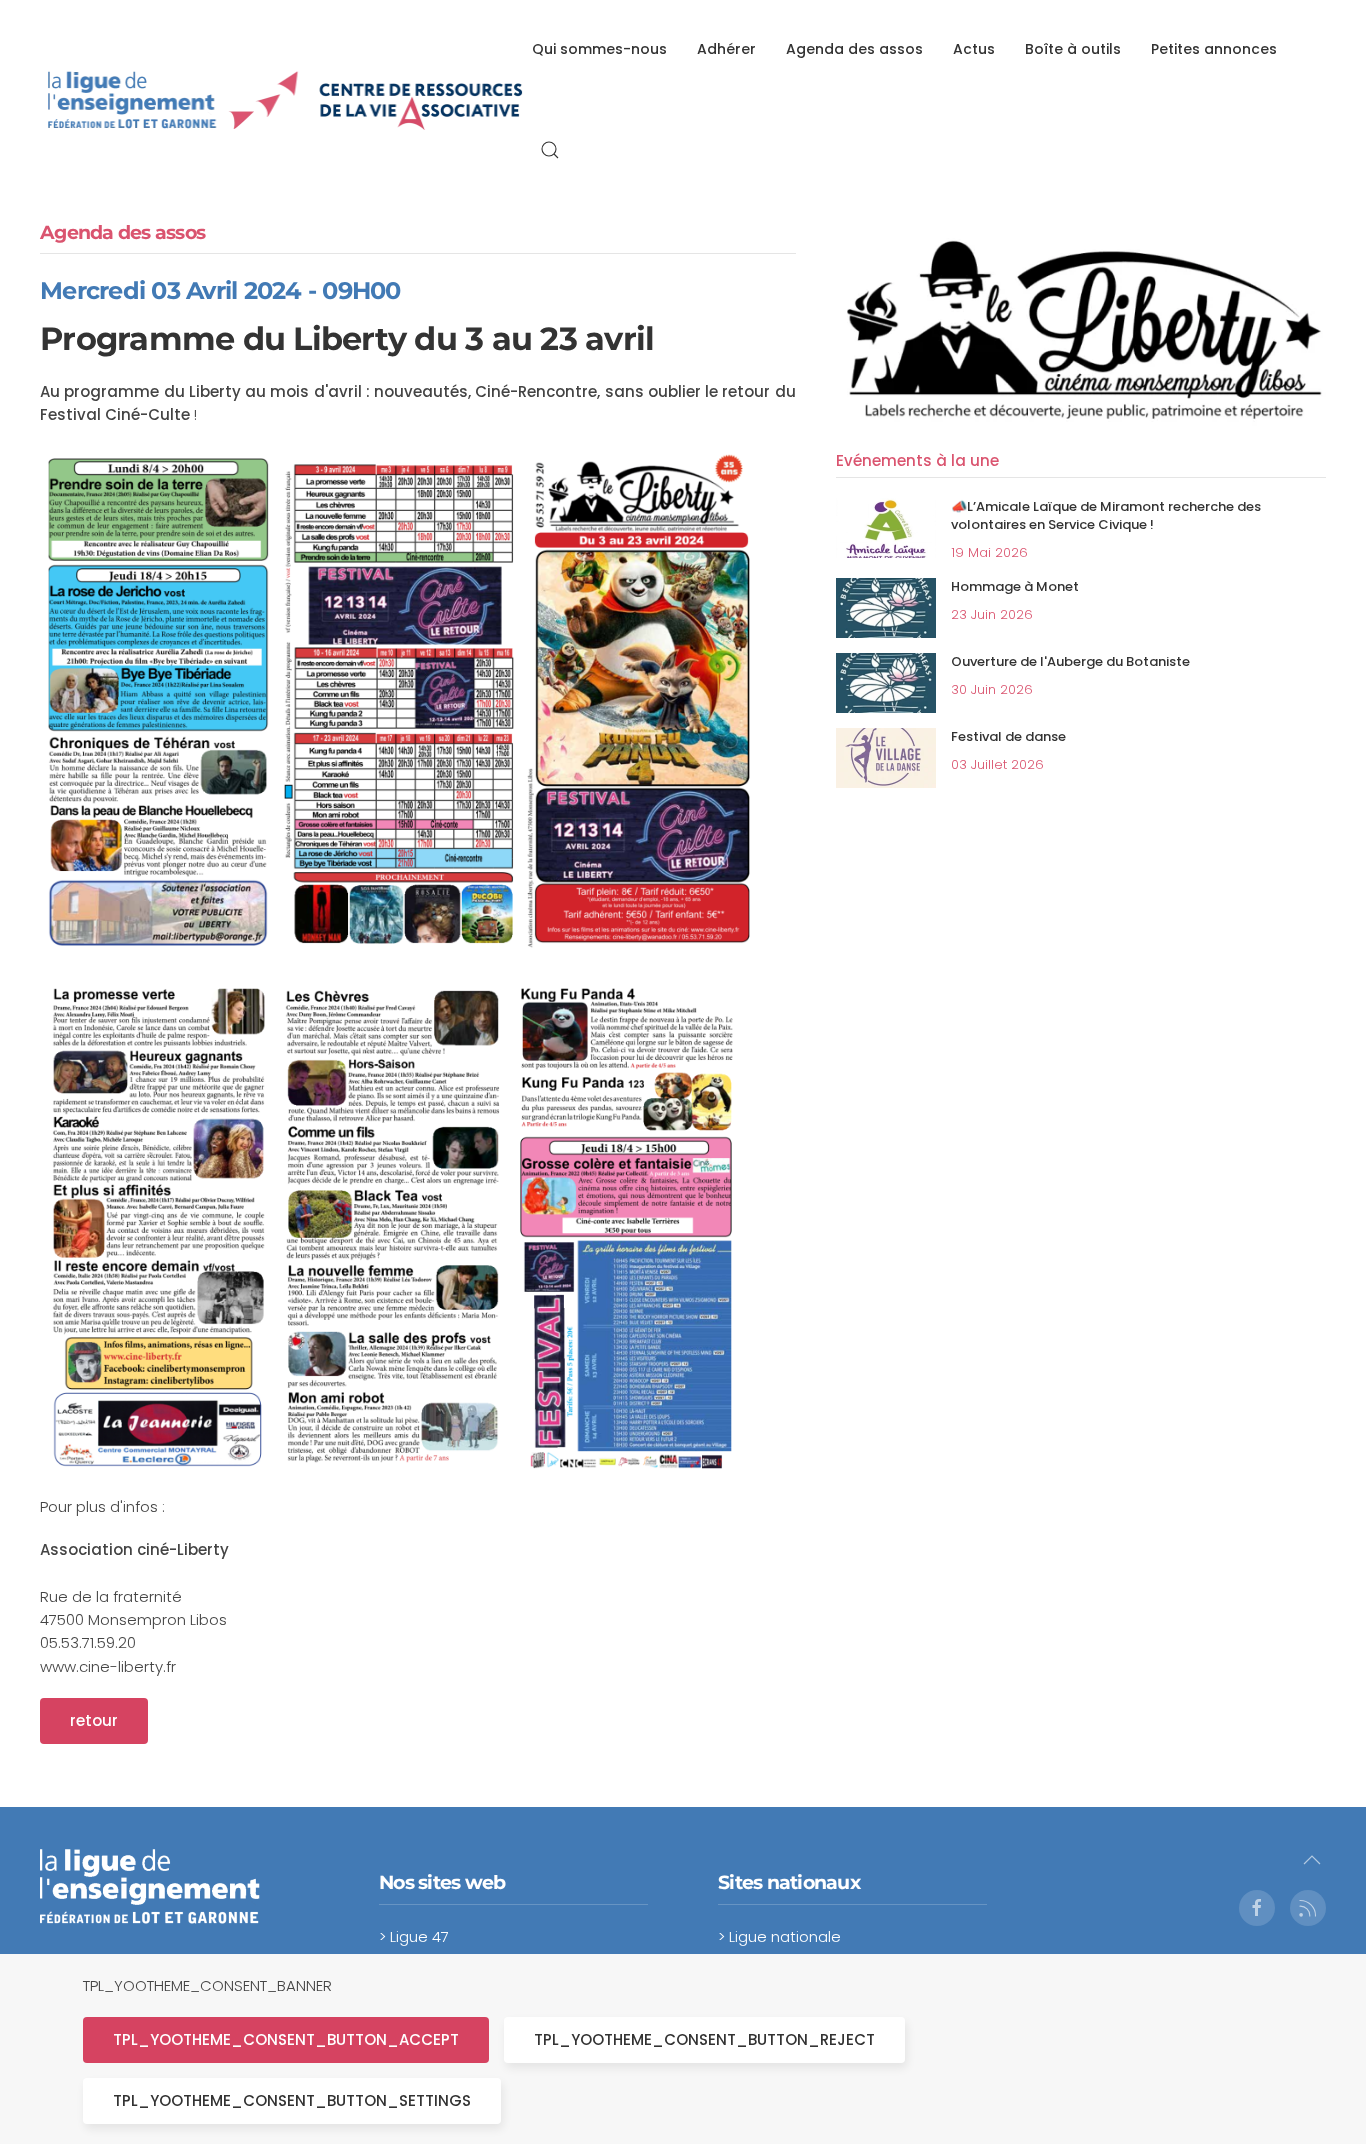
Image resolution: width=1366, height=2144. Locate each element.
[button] (550, 150)
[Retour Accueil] (286, 100)
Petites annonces (1214, 49)
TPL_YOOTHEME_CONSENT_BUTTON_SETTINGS (292, 2100)
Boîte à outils (1073, 49)
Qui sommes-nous (599, 49)
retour (94, 1720)
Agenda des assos (854, 49)
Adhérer (726, 49)
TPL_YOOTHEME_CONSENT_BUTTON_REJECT (704, 2039)
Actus (974, 49)
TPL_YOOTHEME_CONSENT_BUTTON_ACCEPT (286, 2039)
